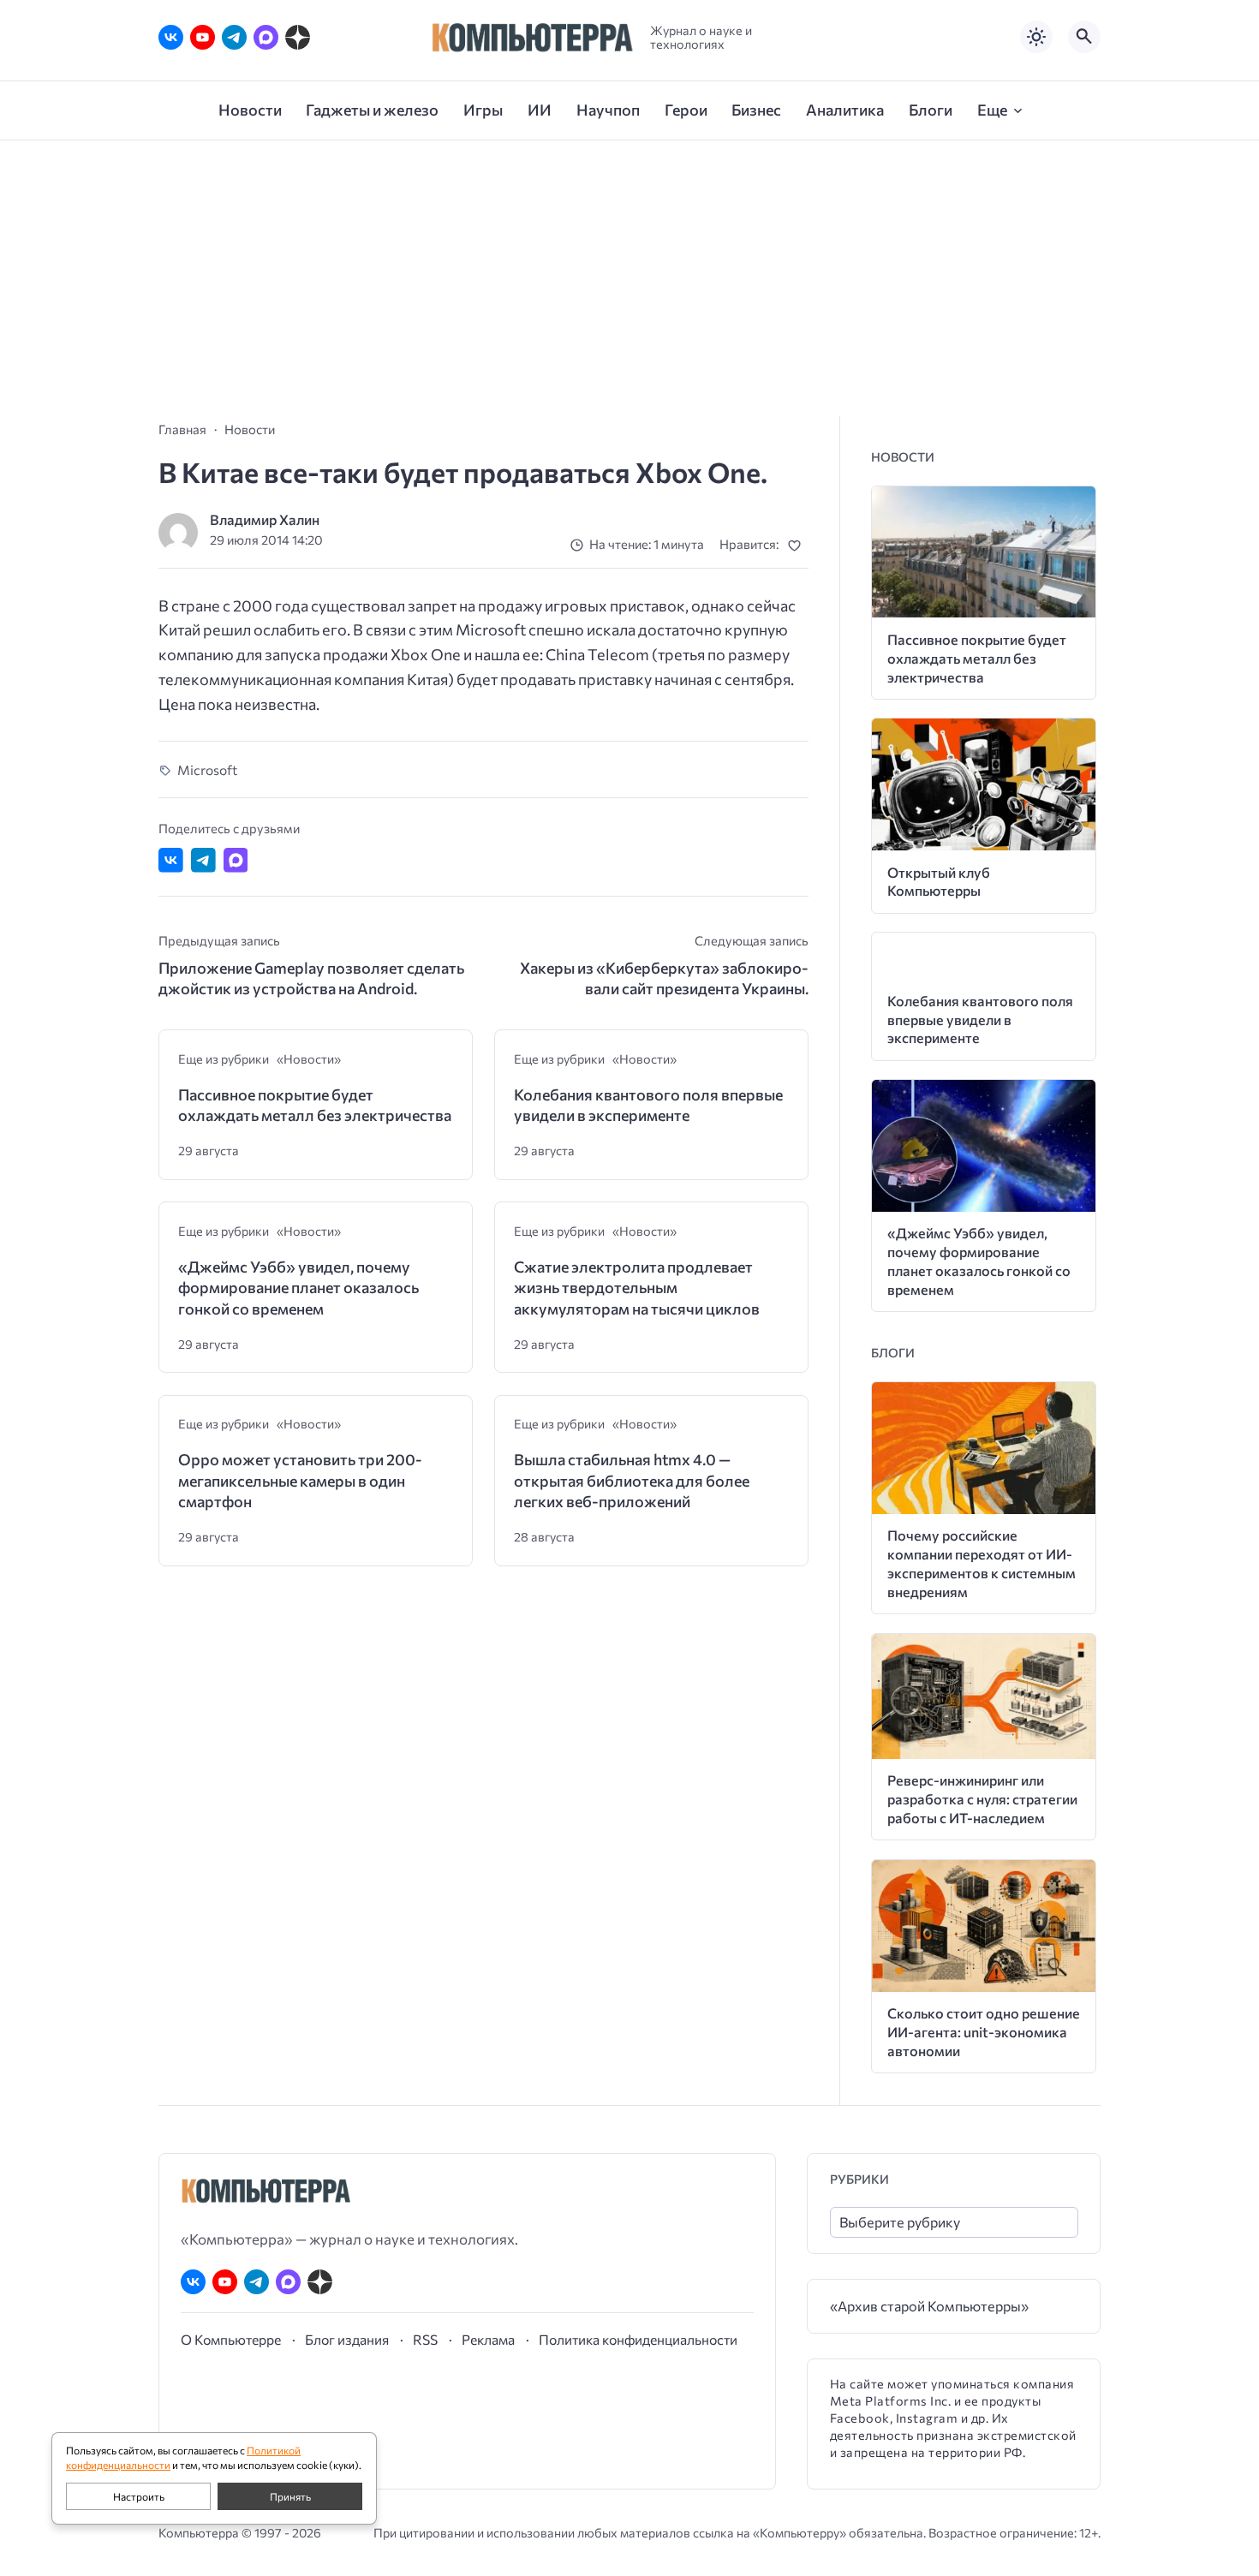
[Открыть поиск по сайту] (1084, 37)
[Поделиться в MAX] (236, 860)
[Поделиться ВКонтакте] (171, 860)
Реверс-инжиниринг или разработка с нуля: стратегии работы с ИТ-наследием (982, 1799)
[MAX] (266, 37)
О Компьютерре (231, 2339)
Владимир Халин (265, 519)
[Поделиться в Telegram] (203, 860)
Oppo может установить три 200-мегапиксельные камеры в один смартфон (300, 1480)
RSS (425, 2339)
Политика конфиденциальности (638, 2339)
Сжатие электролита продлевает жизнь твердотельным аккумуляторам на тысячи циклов (637, 1288)
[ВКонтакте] (171, 37)
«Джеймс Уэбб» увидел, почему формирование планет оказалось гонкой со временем (298, 1288)
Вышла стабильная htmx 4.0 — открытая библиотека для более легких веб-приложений (632, 1480)
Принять (290, 2496)
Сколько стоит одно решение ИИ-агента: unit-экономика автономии (984, 2032)
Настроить (139, 2496)
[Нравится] (798, 545)
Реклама (488, 2339)
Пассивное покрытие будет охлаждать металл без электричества (315, 1105)
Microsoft (207, 769)
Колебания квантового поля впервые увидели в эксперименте (648, 1105)
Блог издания (347, 2339)
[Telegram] (234, 37)
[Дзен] (298, 37)
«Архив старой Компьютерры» (929, 2306)
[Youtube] (203, 37)
